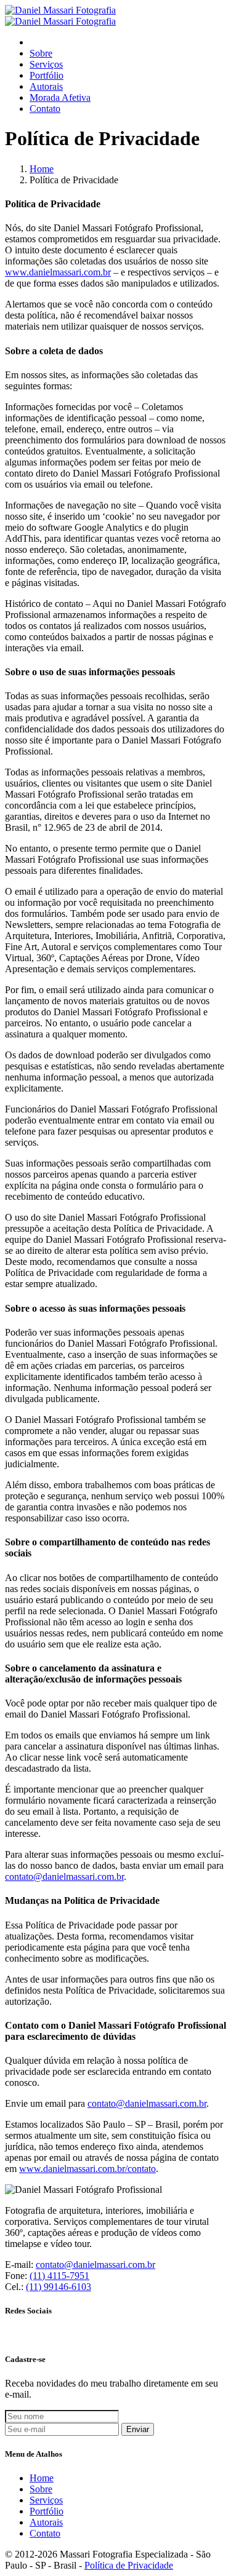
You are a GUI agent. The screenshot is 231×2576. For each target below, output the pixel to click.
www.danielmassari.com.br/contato (87, 2169)
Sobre (41, 53)
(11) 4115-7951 (59, 2276)
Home (42, 169)
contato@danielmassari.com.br (64, 1877)
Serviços (46, 64)
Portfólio (47, 75)
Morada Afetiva (60, 97)
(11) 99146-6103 (59, 2287)
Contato (45, 109)
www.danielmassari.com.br (58, 272)
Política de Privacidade (129, 2565)
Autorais (46, 86)
